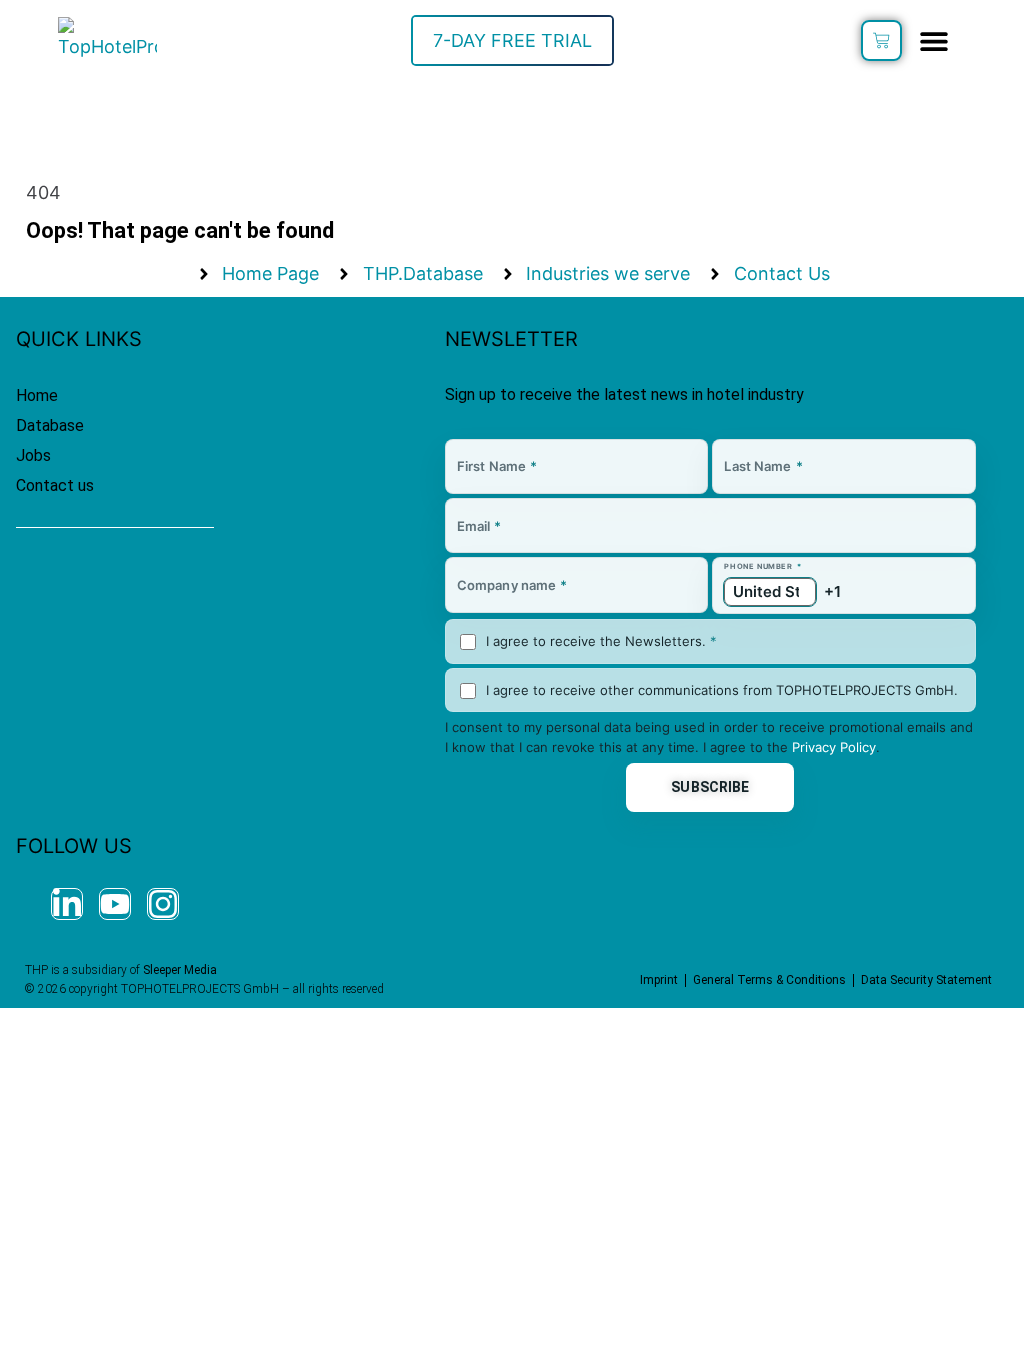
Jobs (33, 455)
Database (50, 425)
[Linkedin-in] (67, 904)
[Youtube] (115, 904)
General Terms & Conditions (769, 980)
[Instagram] (163, 904)
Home (37, 395)
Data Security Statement (926, 980)
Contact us (55, 485)
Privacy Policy (834, 747)
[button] (934, 40)
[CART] (881, 40)
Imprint (659, 980)
